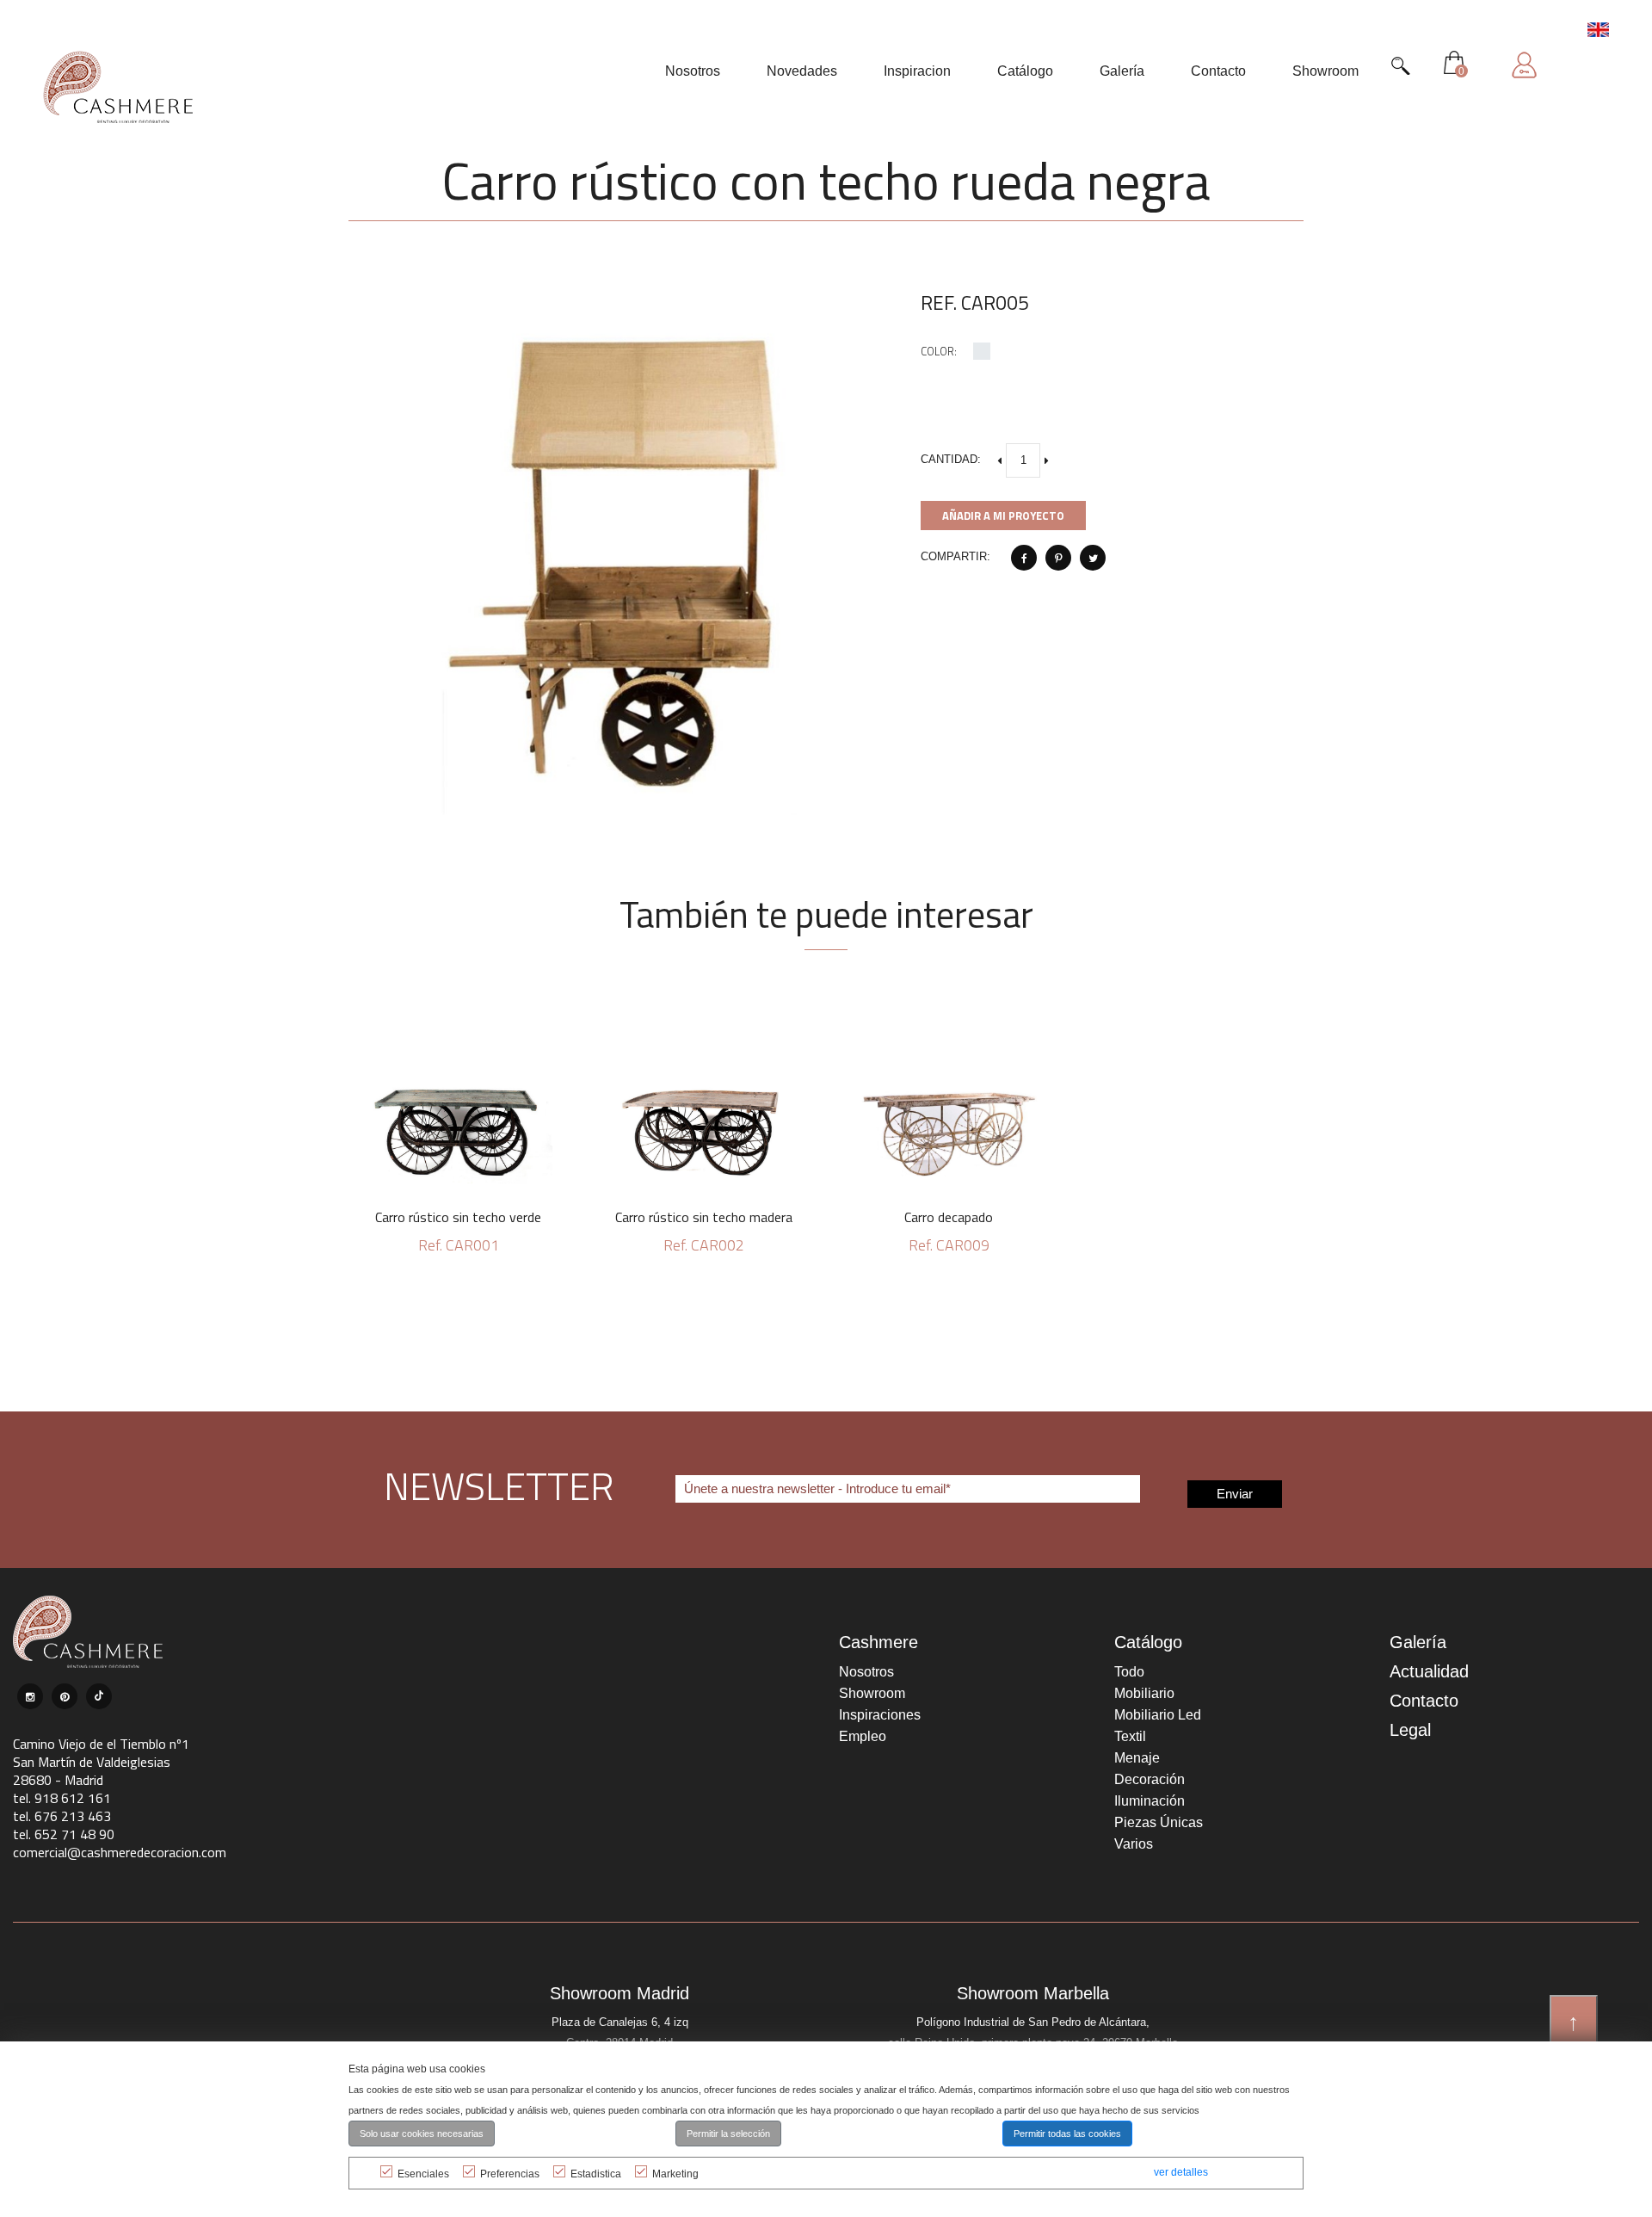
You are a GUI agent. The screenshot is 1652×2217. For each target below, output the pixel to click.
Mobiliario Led (1158, 1715)
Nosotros (866, 1672)
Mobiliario (1144, 1693)
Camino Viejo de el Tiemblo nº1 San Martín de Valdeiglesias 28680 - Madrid (101, 1762)
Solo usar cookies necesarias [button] (422, 2134)
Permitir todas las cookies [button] (1067, 2134)
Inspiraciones (880, 1715)
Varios (1134, 1844)
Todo (1129, 1672)
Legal (1410, 1730)
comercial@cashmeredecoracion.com (120, 1852)
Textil (1130, 1736)
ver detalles (1181, 2172)
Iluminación (1150, 1801)
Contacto (1424, 1701)
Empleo (863, 1736)
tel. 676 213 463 (62, 1816)
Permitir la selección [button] (728, 2134)
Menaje (1137, 1758)
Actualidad (1429, 1671)
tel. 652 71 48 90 (64, 1834)
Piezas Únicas (1159, 1822)
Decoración (1150, 1779)
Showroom (872, 1693)
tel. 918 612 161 (62, 1798)
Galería (1418, 1642)
